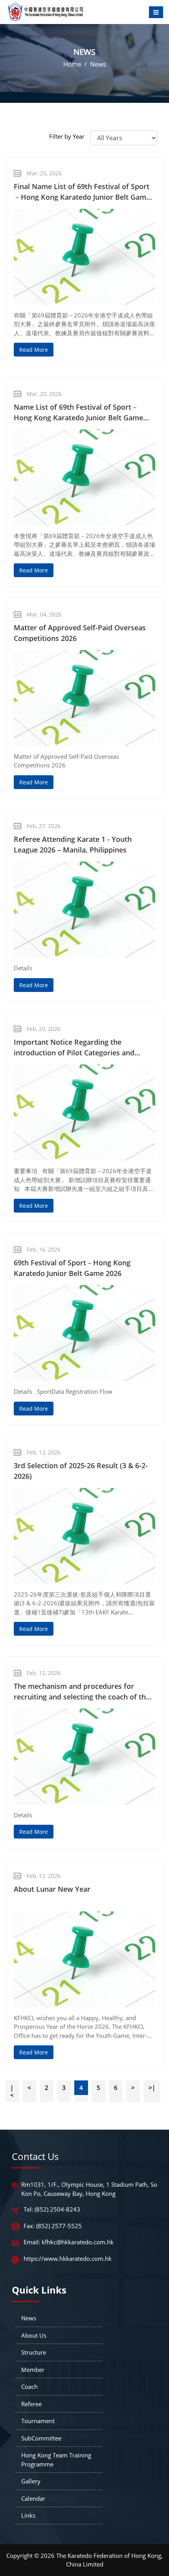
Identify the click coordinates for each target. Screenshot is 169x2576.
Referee (31, 2404)
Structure (34, 2352)
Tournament (38, 2421)
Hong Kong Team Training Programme (56, 2460)
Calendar (33, 2498)
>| (152, 2088)
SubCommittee (41, 2438)
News (98, 64)
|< (12, 2091)
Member (33, 2370)
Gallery (31, 2481)
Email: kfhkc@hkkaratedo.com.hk (69, 2242)
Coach (29, 2387)
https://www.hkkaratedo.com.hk (68, 2258)
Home (72, 64)
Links (28, 2515)
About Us (34, 2335)
